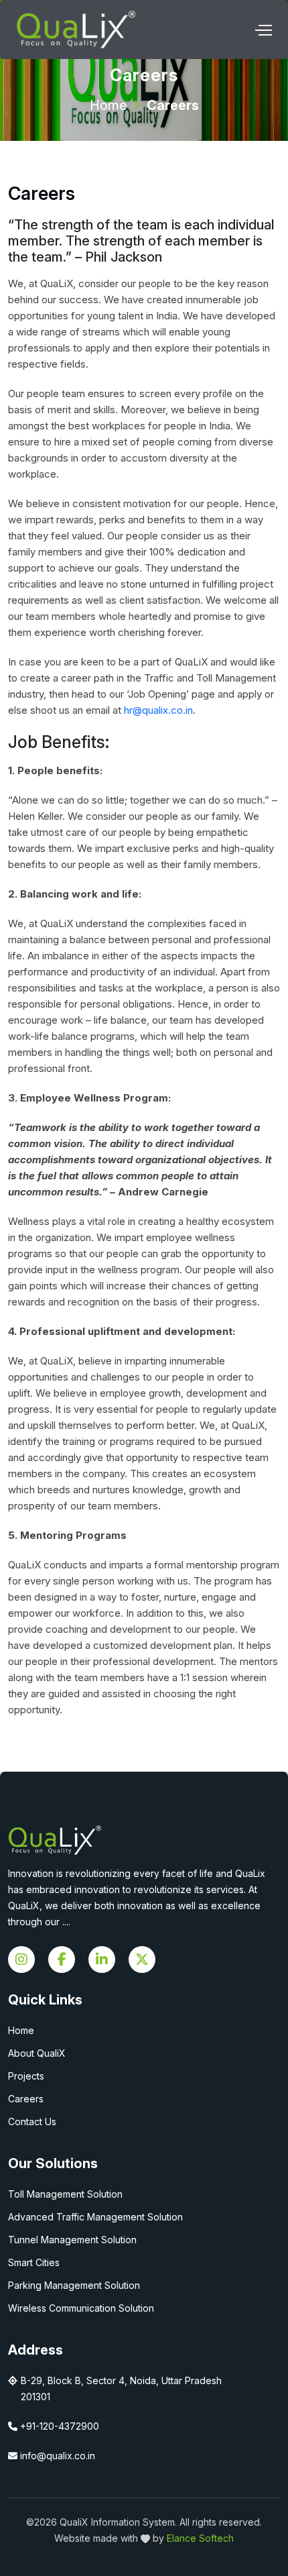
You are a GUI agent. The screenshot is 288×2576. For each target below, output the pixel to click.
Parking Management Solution (74, 2285)
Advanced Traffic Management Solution (95, 2217)
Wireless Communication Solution (81, 2308)
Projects (26, 2076)
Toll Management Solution (65, 2194)
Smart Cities (34, 2262)
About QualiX (37, 2053)
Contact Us (32, 2122)
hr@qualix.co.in (158, 710)
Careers (26, 2099)
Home (109, 105)
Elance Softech (200, 2538)
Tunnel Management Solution (72, 2240)
